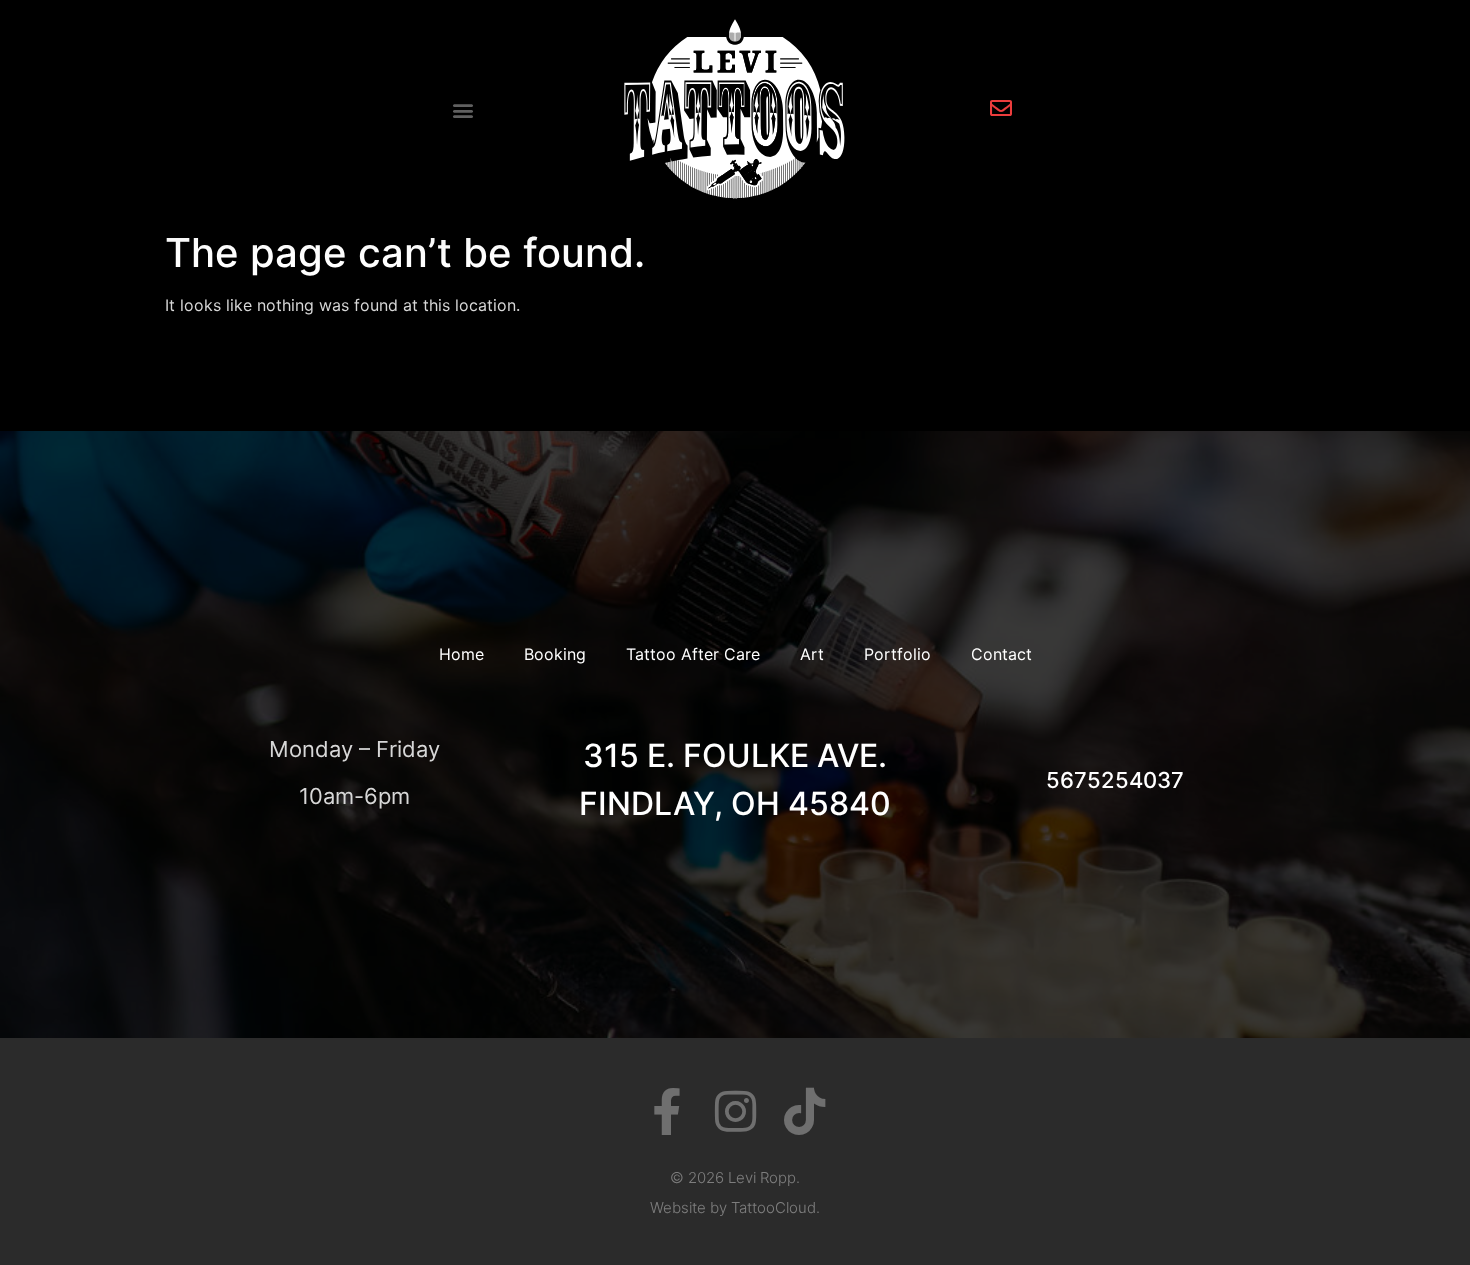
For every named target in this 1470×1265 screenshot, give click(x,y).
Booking (555, 654)
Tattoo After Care (693, 654)
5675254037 (1115, 780)
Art (812, 654)
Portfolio (897, 654)
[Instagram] (735, 1111)
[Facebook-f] (666, 1111)
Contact (1001, 654)
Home (461, 654)
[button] (463, 110)
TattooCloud (773, 1207)
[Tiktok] (804, 1111)
